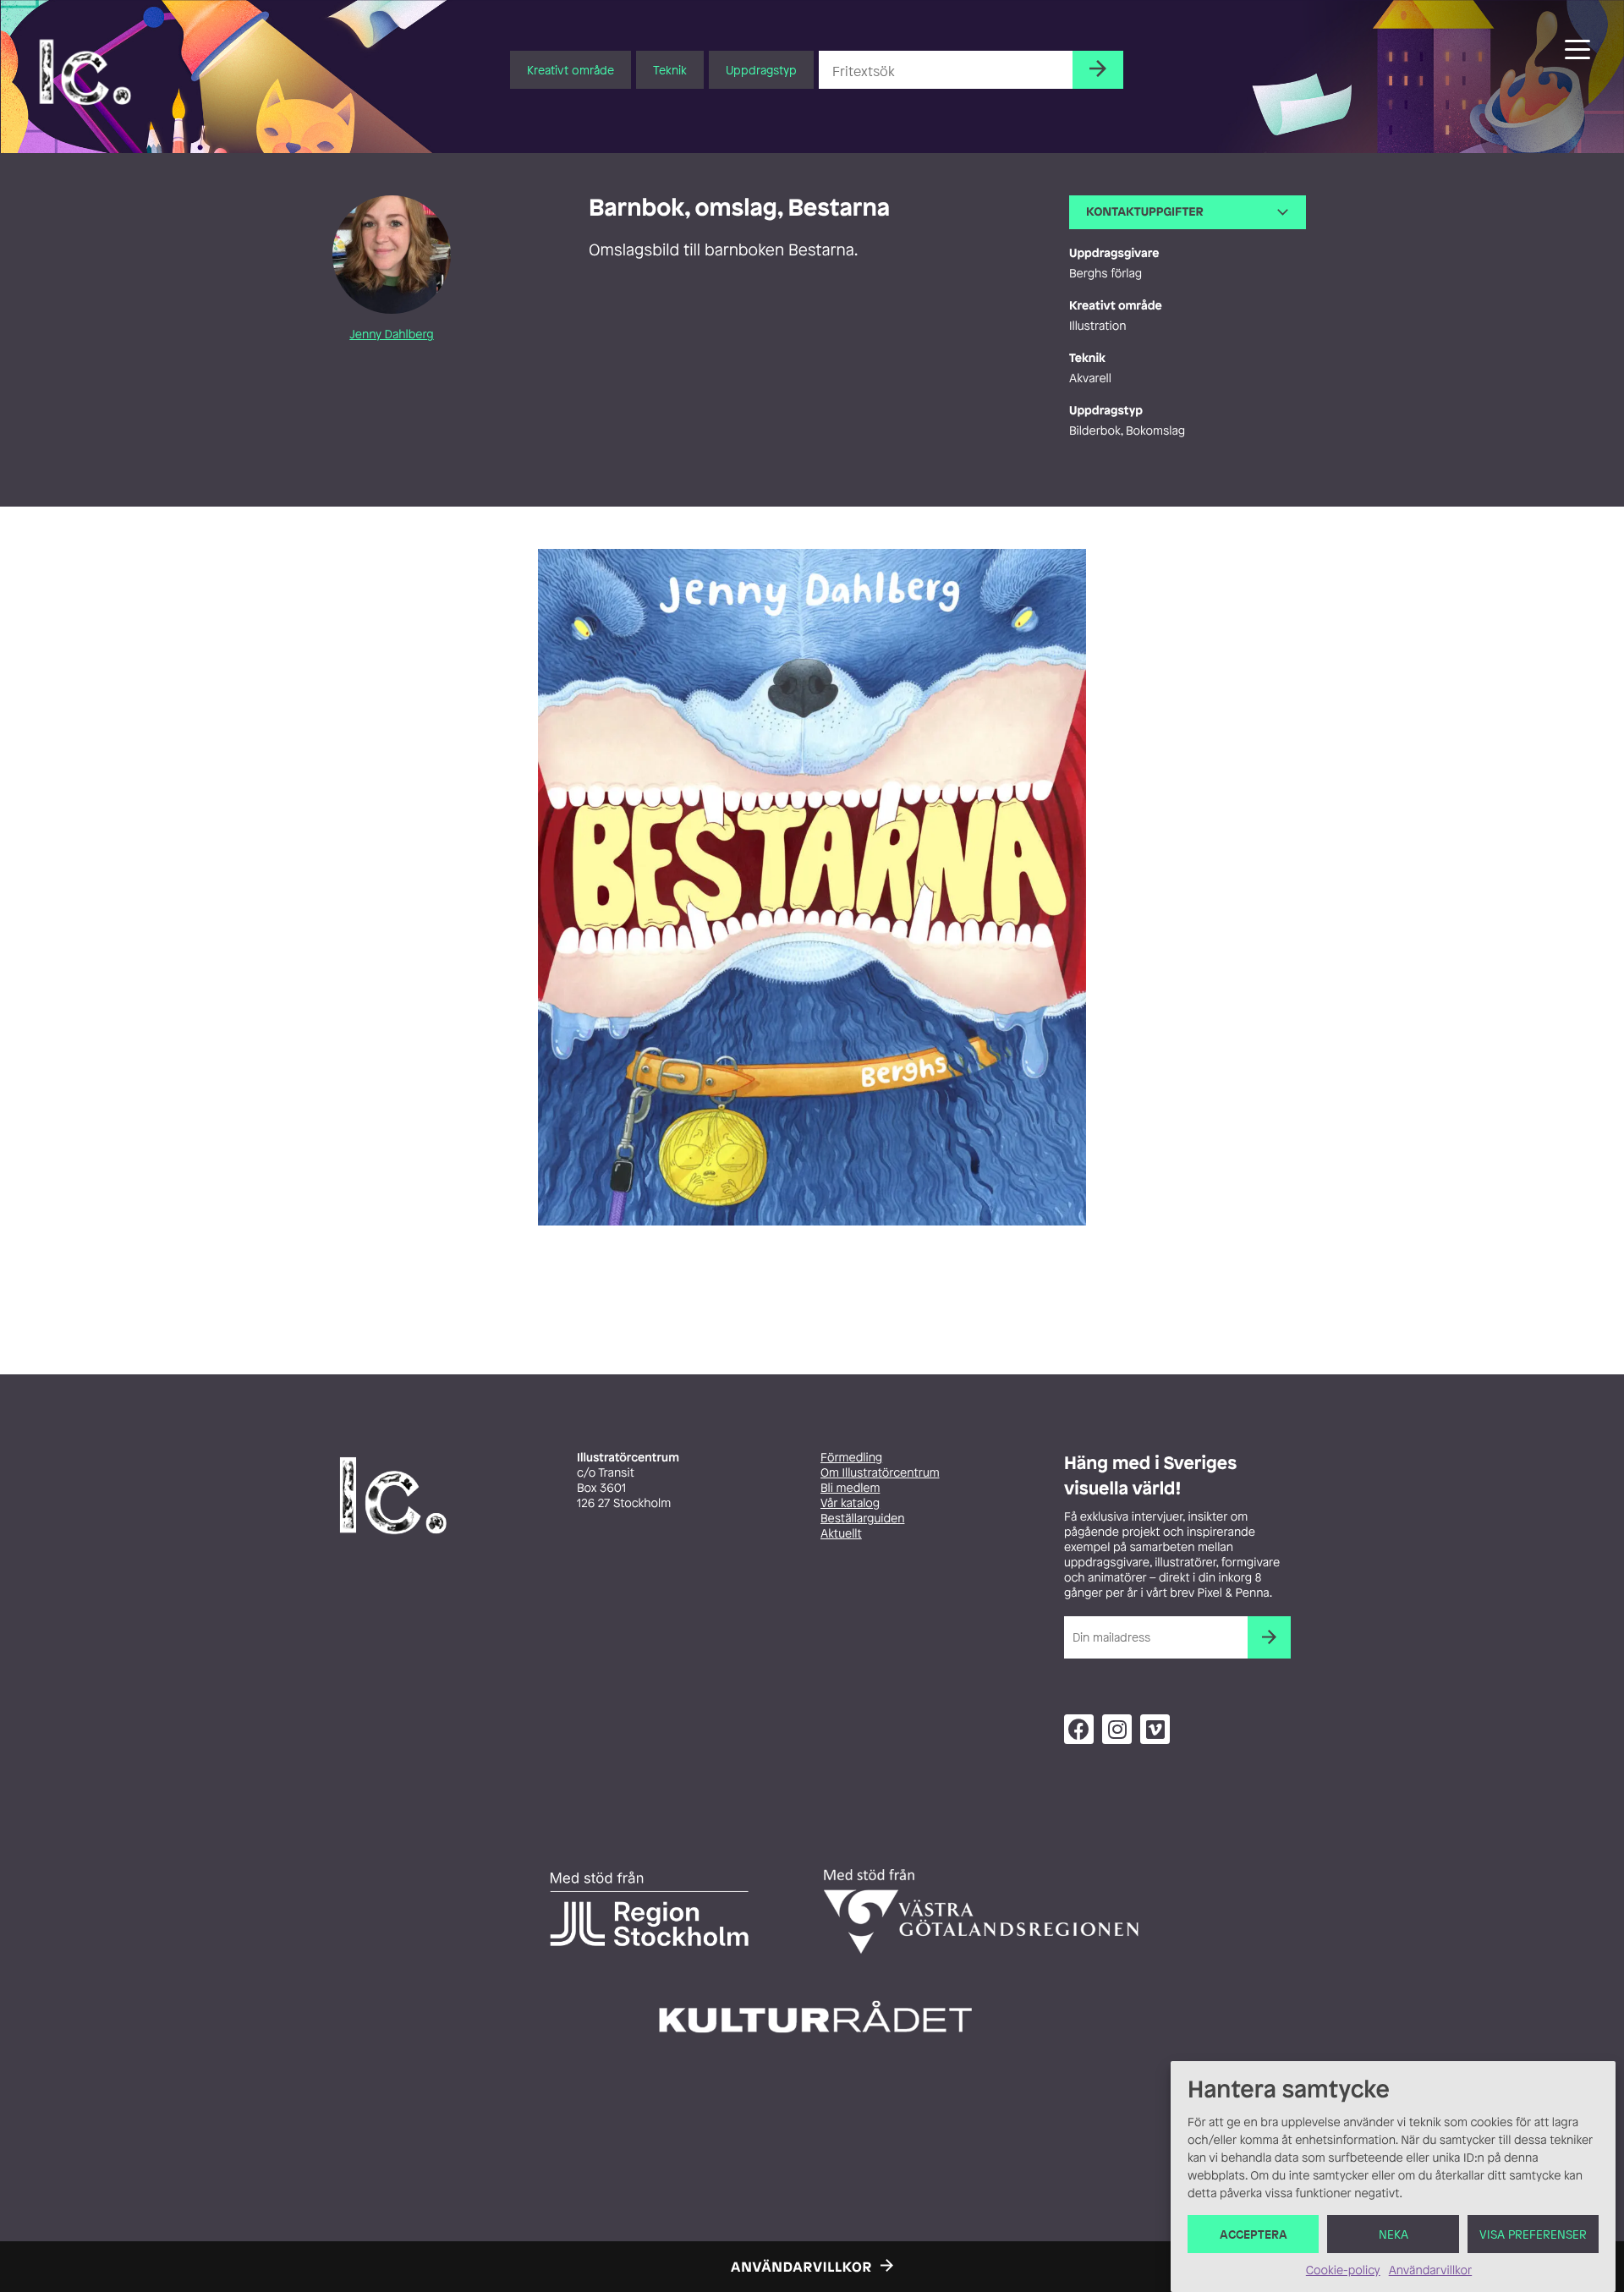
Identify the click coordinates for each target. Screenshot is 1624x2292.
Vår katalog (850, 1503)
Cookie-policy (1343, 2270)
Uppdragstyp (761, 70)
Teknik (670, 70)
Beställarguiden (862, 1519)
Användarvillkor (1430, 2270)
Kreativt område (571, 70)
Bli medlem (850, 1488)
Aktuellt (841, 1534)
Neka (1394, 2234)
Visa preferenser (1533, 2234)
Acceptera (1254, 2234)
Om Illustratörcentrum (880, 1473)
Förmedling (851, 1458)
